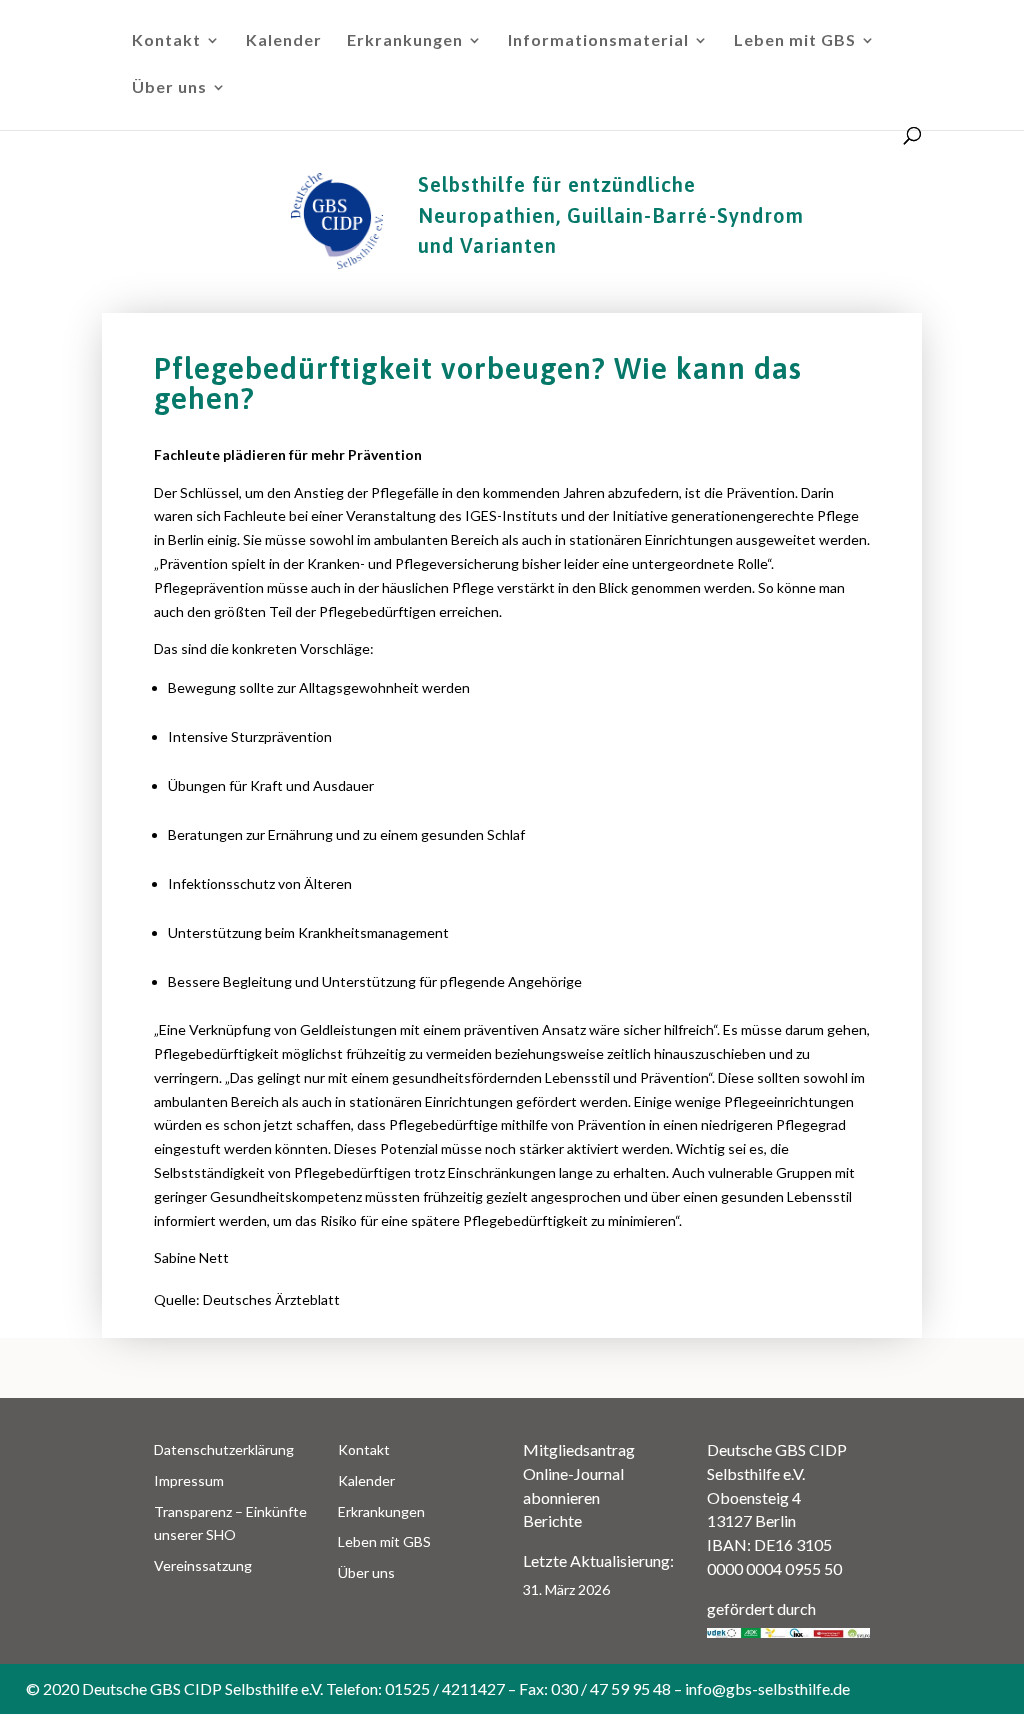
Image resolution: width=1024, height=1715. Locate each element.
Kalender (284, 41)
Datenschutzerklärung (224, 1449)
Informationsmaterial (598, 41)
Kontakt (166, 41)
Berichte (552, 1520)
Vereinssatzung (203, 1565)
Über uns (169, 88)
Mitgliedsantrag (579, 1449)
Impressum (189, 1480)
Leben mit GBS (795, 41)
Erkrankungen (405, 41)
